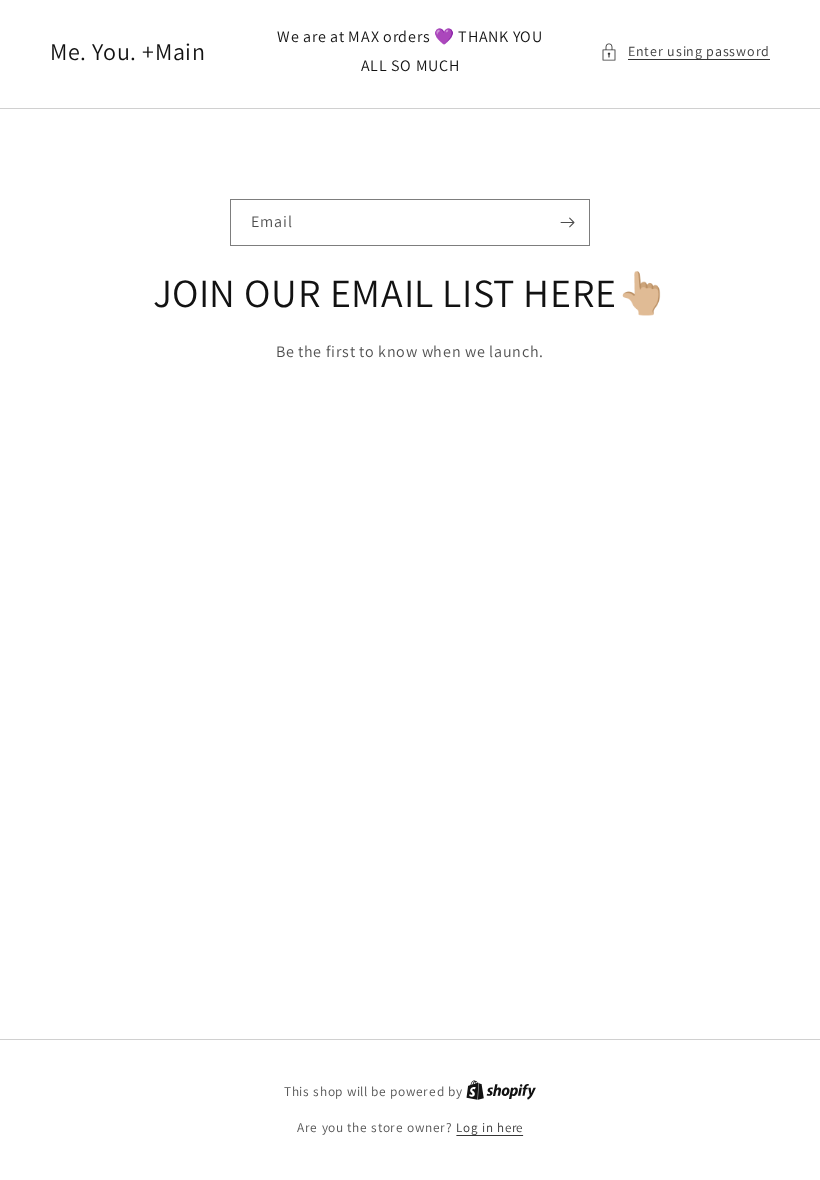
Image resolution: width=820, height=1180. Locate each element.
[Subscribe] (567, 222)
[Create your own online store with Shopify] (501, 1091)
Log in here (489, 1127)
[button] (685, 51)
